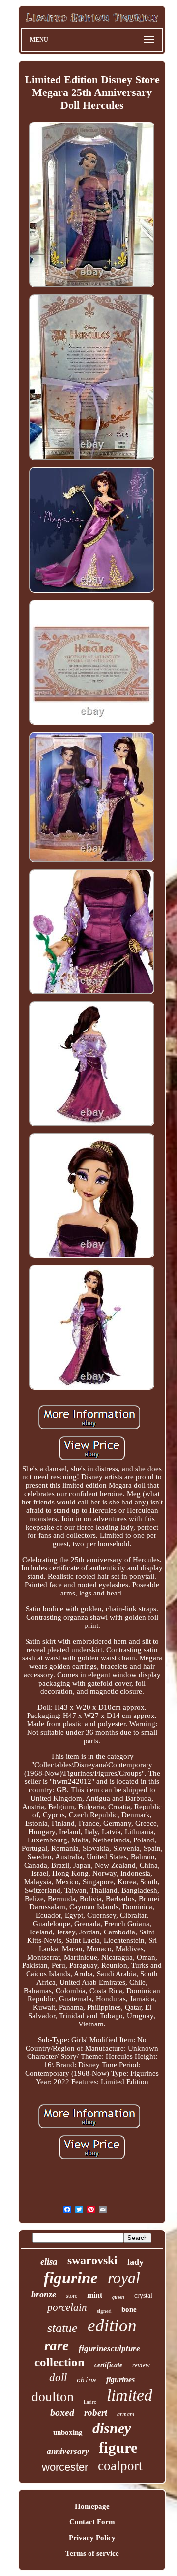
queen (118, 2297)
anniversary (68, 2451)
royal (124, 2278)
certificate (108, 2365)
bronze (44, 2294)
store (72, 2296)
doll (58, 2377)
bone (129, 2309)
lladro (90, 2402)
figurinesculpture (109, 2348)
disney (112, 2428)
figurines (120, 2379)
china (87, 2380)
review (141, 2365)
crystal (143, 2295)
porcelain (67, 2307)
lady (135, 2262)
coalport (120, 2466)
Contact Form (92, 2522)
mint (95, 2295)
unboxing (68, 2432)
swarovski (92, 2260)
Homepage (92, 2506)
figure (118, 2447)
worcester (65, 2467)
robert (96, 2412)
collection (59, 2362)
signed (104, 2311)
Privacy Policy (92, 2538)
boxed (62, 2412)
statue (62, 2328)
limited (130, 2395)
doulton (53, 2397)
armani (126, 2414)
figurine (71, 2278)
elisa (49, 2261)
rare (57, 2345)
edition (112, 2325)
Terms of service (92, 2553)
